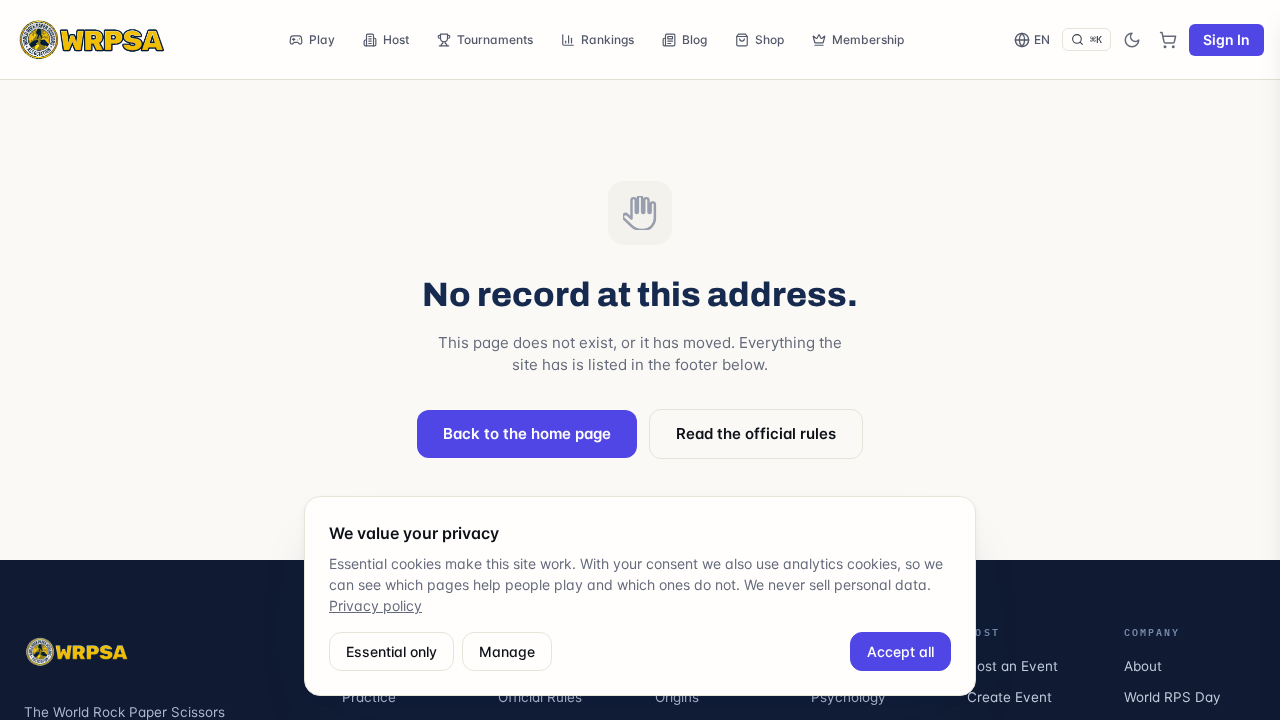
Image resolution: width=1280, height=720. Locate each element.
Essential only (391, 651)
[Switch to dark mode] (1132, 40)
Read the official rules (756, 433)
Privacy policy (375, 605)
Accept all (900, 651)
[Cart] (1168, 40)
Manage (507, 651)
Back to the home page (527, 433)
